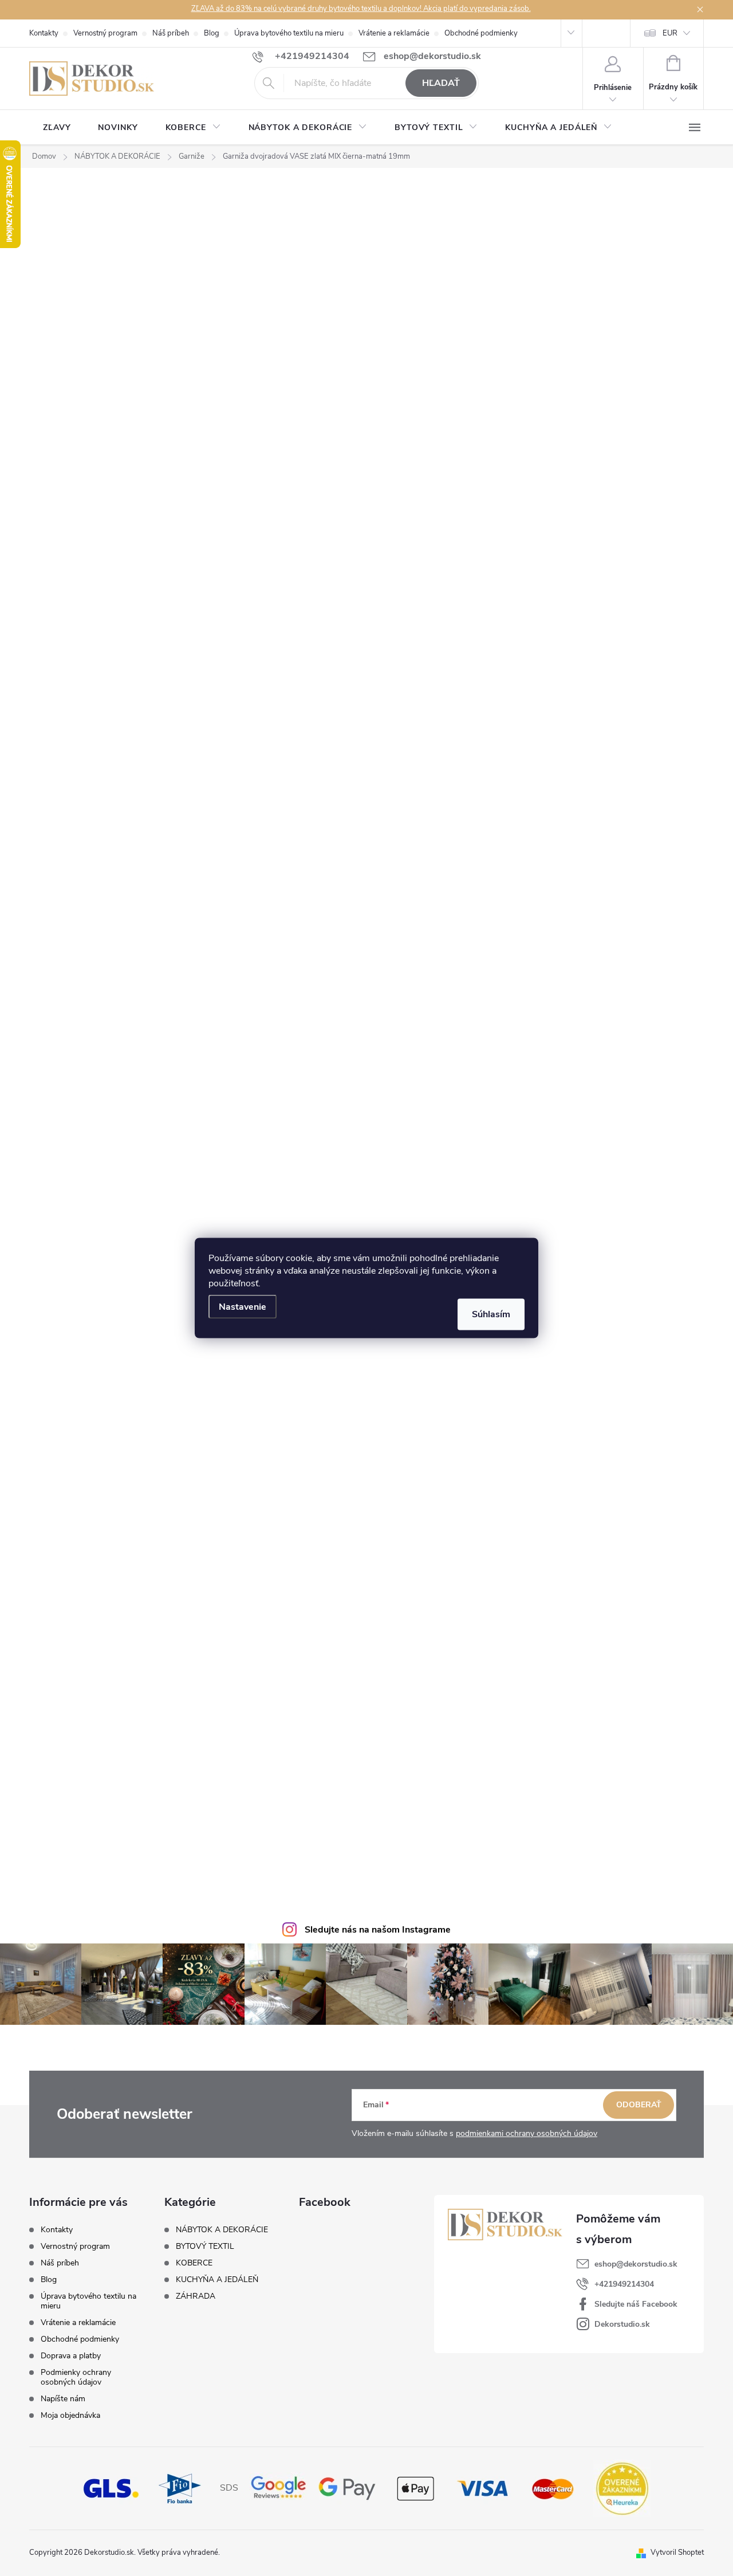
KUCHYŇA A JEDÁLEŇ (217, 2280)
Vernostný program (105, 33)
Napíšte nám (63, 2399)
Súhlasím (491, 1314)
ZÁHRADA (196, 2296)
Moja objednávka (70, 2415)
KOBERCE (194, 2263)
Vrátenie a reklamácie (394, 33)
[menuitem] (57, 128)
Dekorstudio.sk (622, 2324)
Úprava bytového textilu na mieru (289, 33)
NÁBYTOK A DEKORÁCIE (222, 2230)
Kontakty (44, 33)
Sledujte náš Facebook (636, 2304)
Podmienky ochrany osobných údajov (76, 2377)
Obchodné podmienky (481, 33)
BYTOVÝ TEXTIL (205, 2247)
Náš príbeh (171, 33)
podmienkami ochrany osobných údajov (527, 2133)
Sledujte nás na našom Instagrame (378, 1930)
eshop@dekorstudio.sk (636, 2264)
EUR (670, 33)
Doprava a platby (71, 2356)
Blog (212, 33)
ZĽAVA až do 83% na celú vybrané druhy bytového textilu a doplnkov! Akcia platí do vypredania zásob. (361, 9)
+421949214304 (624, 2284)
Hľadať (441, 83)
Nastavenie (243, 1307)
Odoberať (639, 2105)
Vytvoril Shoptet (677, 2553)
